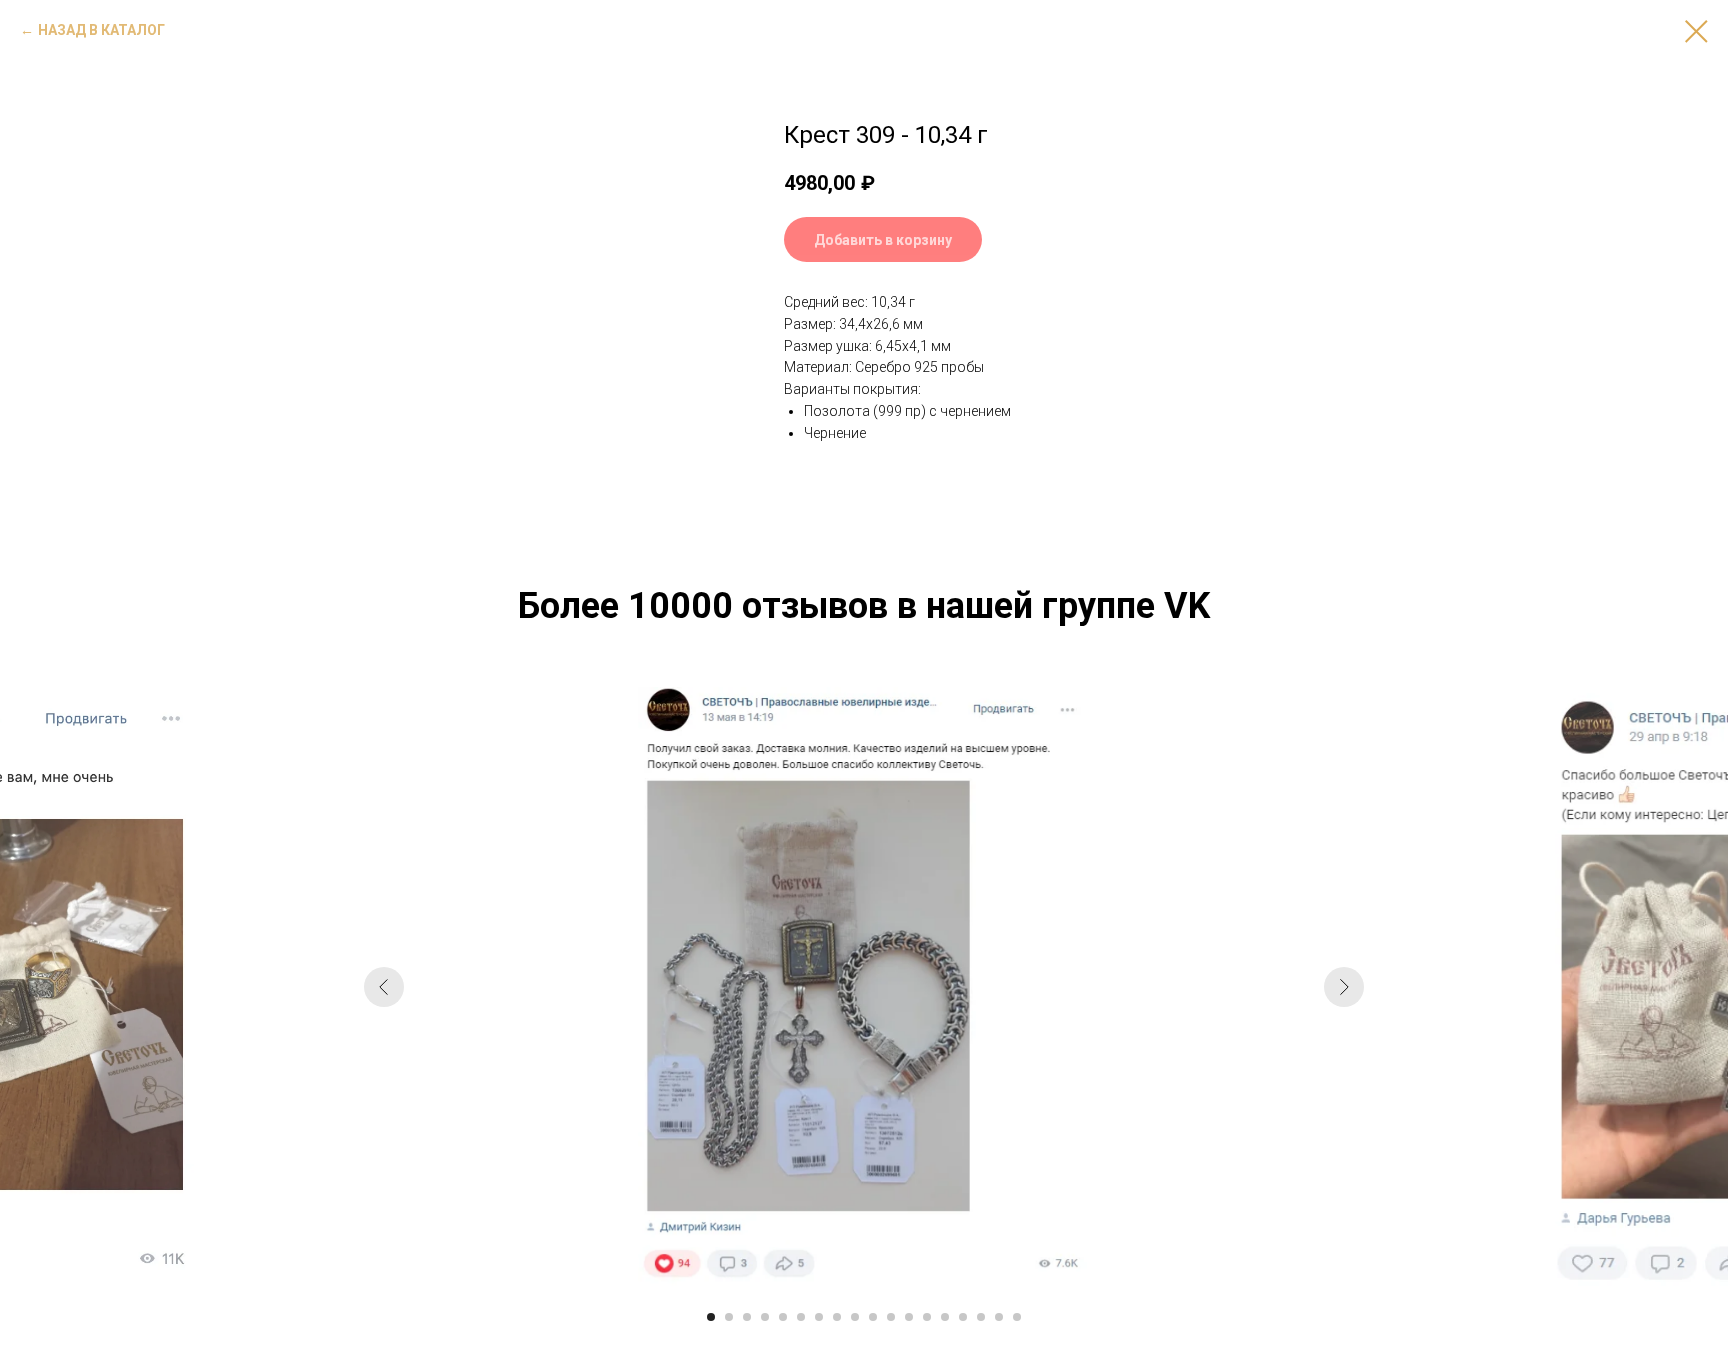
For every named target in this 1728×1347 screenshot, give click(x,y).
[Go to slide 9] (855, 1317)
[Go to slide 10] (873, 1317)
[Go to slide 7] (819, 1317)
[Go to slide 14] (945, 1317)
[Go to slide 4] (765, 1317)
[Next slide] (1344, 987)
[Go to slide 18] (1017, 1317)
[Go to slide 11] (891, 1317)
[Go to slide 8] (837, 1317)
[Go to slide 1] (711, 1317)
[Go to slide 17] (999, 1317)
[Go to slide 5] (783, 1317)
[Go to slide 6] (801, 1317)
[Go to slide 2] (729, 1317)
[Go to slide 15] (963, 1317)
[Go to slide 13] (927, 1317)
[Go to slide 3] (747, 1317)
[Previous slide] (384, 987)
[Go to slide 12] (909, 1317)
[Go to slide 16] (981, 1317)
